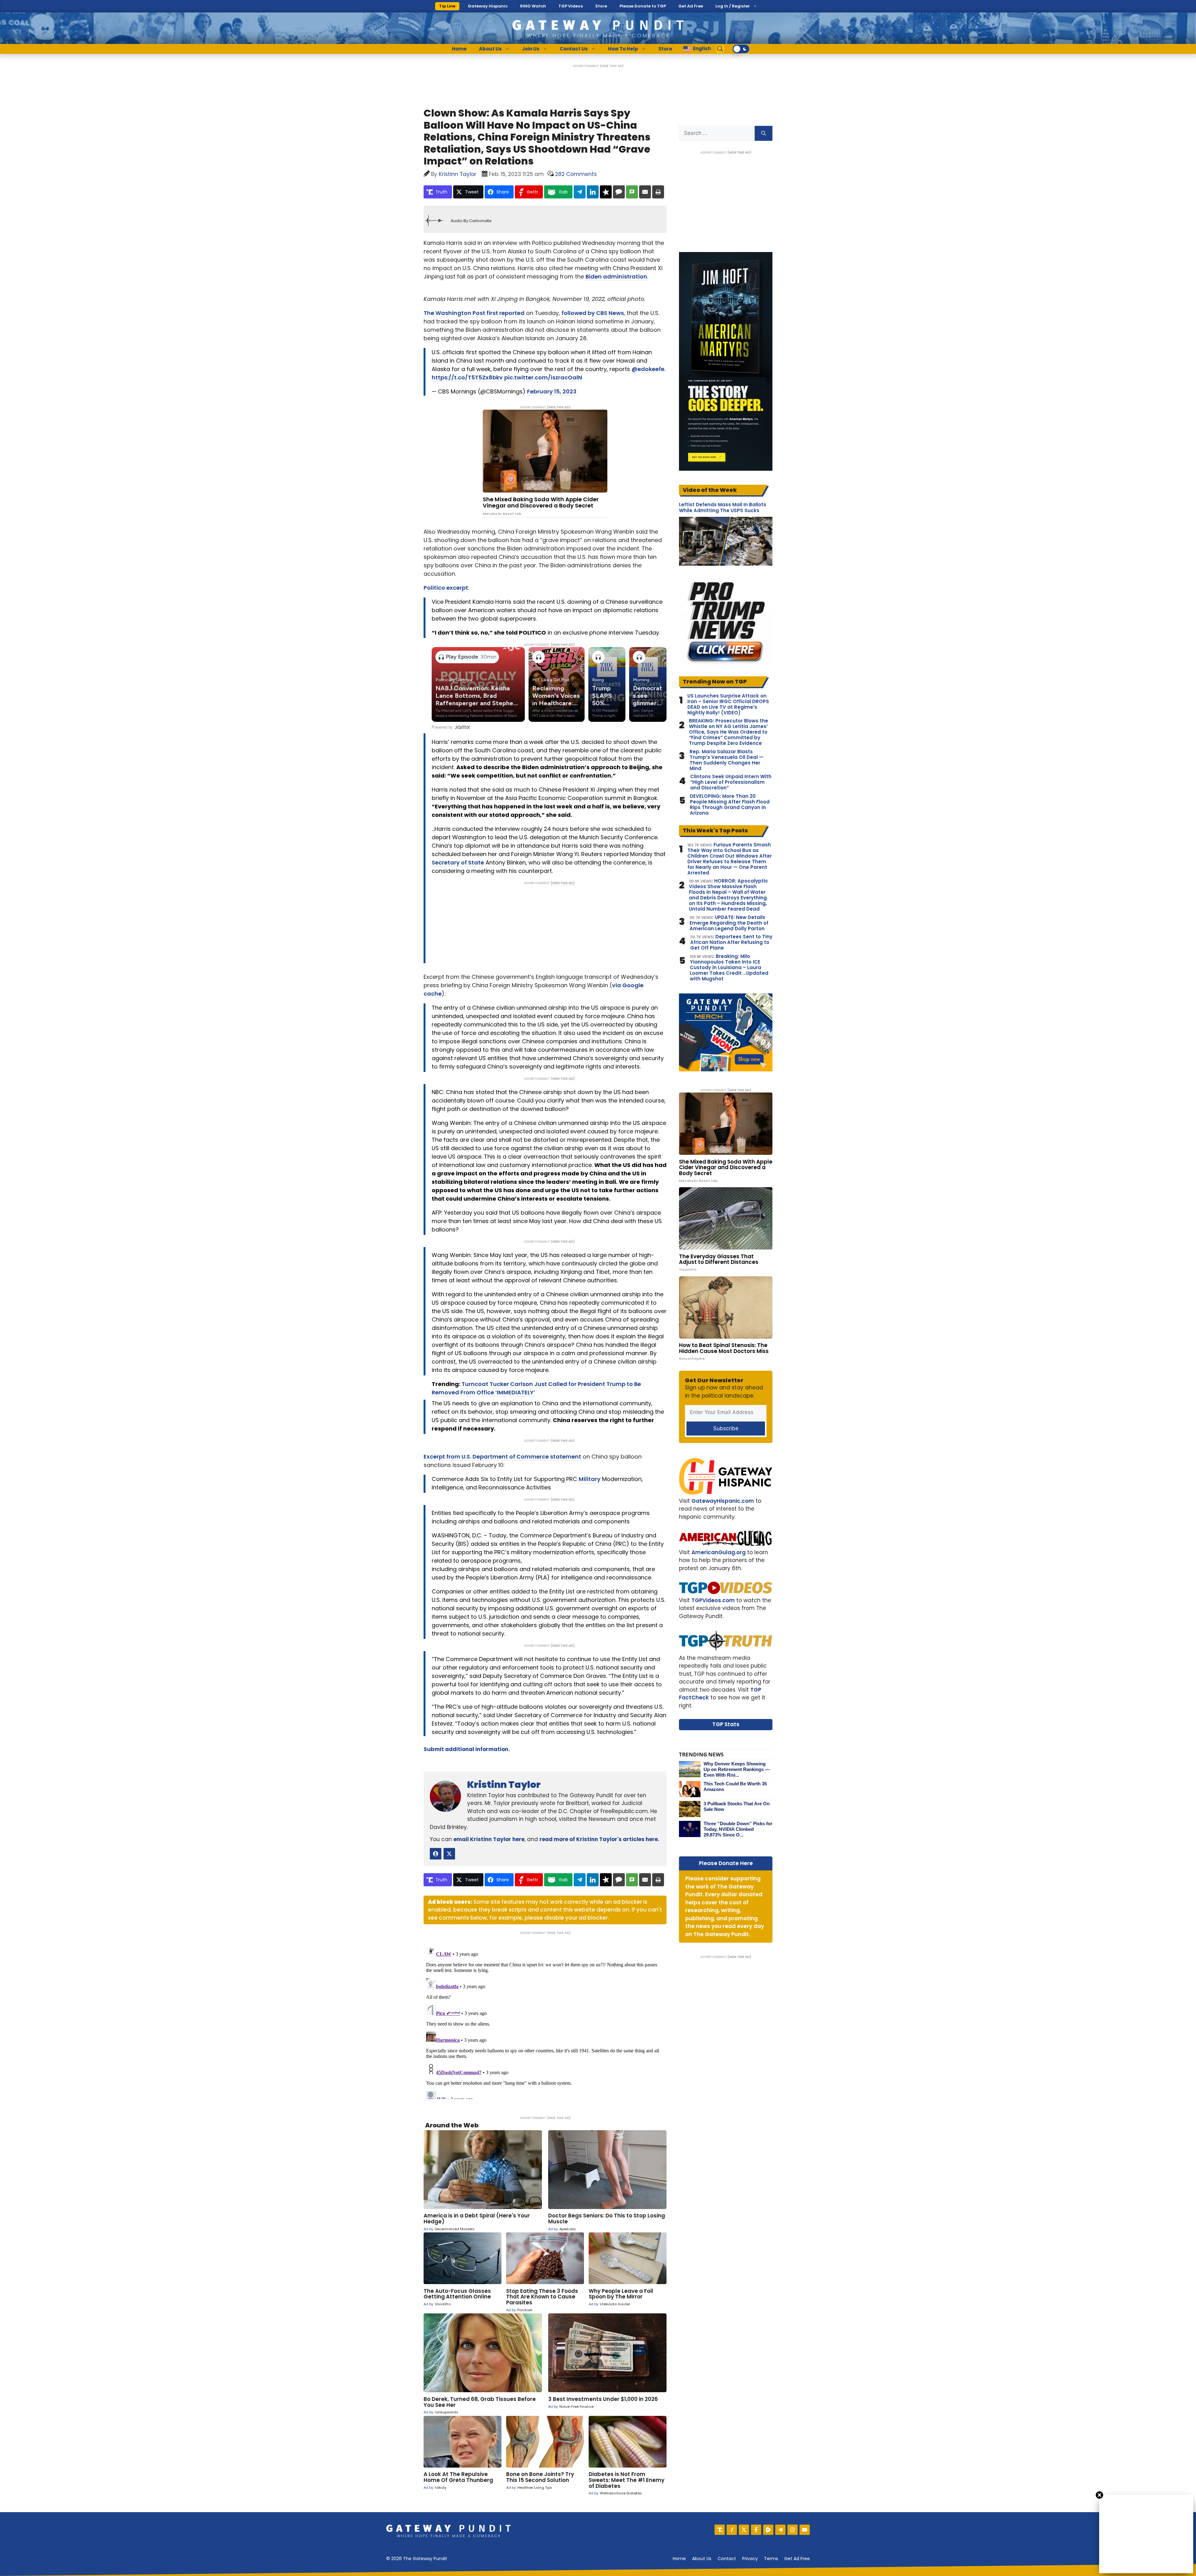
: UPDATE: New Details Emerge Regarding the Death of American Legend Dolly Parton (729, 923)
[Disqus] (545, 2021)
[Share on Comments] (619, 192)
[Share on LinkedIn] (593, 192)
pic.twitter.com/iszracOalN (543, 377)
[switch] (741, 49)
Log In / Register (733, 6)
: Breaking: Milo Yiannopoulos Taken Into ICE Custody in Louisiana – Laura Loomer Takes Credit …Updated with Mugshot (729, 968)
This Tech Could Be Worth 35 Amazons (735, 1786)
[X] (744, 2530)
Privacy (750, 2559)
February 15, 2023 (552, 391)
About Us (490, 49)
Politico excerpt (446, 588)
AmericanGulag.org (719, 1552)
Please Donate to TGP (643, 6)
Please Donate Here (726, 1863)
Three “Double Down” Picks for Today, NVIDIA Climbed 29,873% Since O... (738, 1829)
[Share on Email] (645, 192)
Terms (771, 2559)
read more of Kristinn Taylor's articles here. (599, 1839)
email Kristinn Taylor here (489, 1839)
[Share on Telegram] (580, 192)
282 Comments (576, 174)
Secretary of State (458, 862)
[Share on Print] (658, 192)
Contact (727, 2559)
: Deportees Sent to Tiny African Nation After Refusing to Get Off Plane (731, 942)
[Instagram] (793, 2530)
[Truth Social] (720, 2530)
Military (590, 1479)
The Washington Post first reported (474, 313)
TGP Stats (726, 1724)
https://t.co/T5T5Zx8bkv (467, 377)
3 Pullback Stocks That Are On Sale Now (737, 1806)
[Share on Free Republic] (606, 192)
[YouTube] (805, 2530)
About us (702, 2559)
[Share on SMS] (632, 192)
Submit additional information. (467, 1749)
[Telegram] (780, 2530)
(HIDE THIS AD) (612, 66)
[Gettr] (732, 2530)
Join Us (531, 49)
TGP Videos (571, 6)
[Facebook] (756, 2530)
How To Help (623, 49)
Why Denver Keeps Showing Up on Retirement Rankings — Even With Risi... (737, 1769)
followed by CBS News (593, 313)
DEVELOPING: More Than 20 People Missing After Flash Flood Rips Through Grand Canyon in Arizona (730, 805)
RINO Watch (533, 6)
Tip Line (447, 6)
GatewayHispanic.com (723, 1501)
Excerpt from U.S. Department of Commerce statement (502, 1457)
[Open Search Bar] (720, 49)
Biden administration (616, 276)
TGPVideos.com (713, 1600)
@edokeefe (648, 369)
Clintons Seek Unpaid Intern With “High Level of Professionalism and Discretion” (731, 782)
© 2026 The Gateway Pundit (417, 2559)
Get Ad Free (691, 6)
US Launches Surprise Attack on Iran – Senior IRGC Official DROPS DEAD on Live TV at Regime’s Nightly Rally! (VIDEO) (728, 704)
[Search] (764, 133)
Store (601, 6)
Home (459, 49)
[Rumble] (768, 2530)
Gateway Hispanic (488, 6)
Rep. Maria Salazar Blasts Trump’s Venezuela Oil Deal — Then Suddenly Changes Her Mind (726, 760)
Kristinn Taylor (504, 1785)
